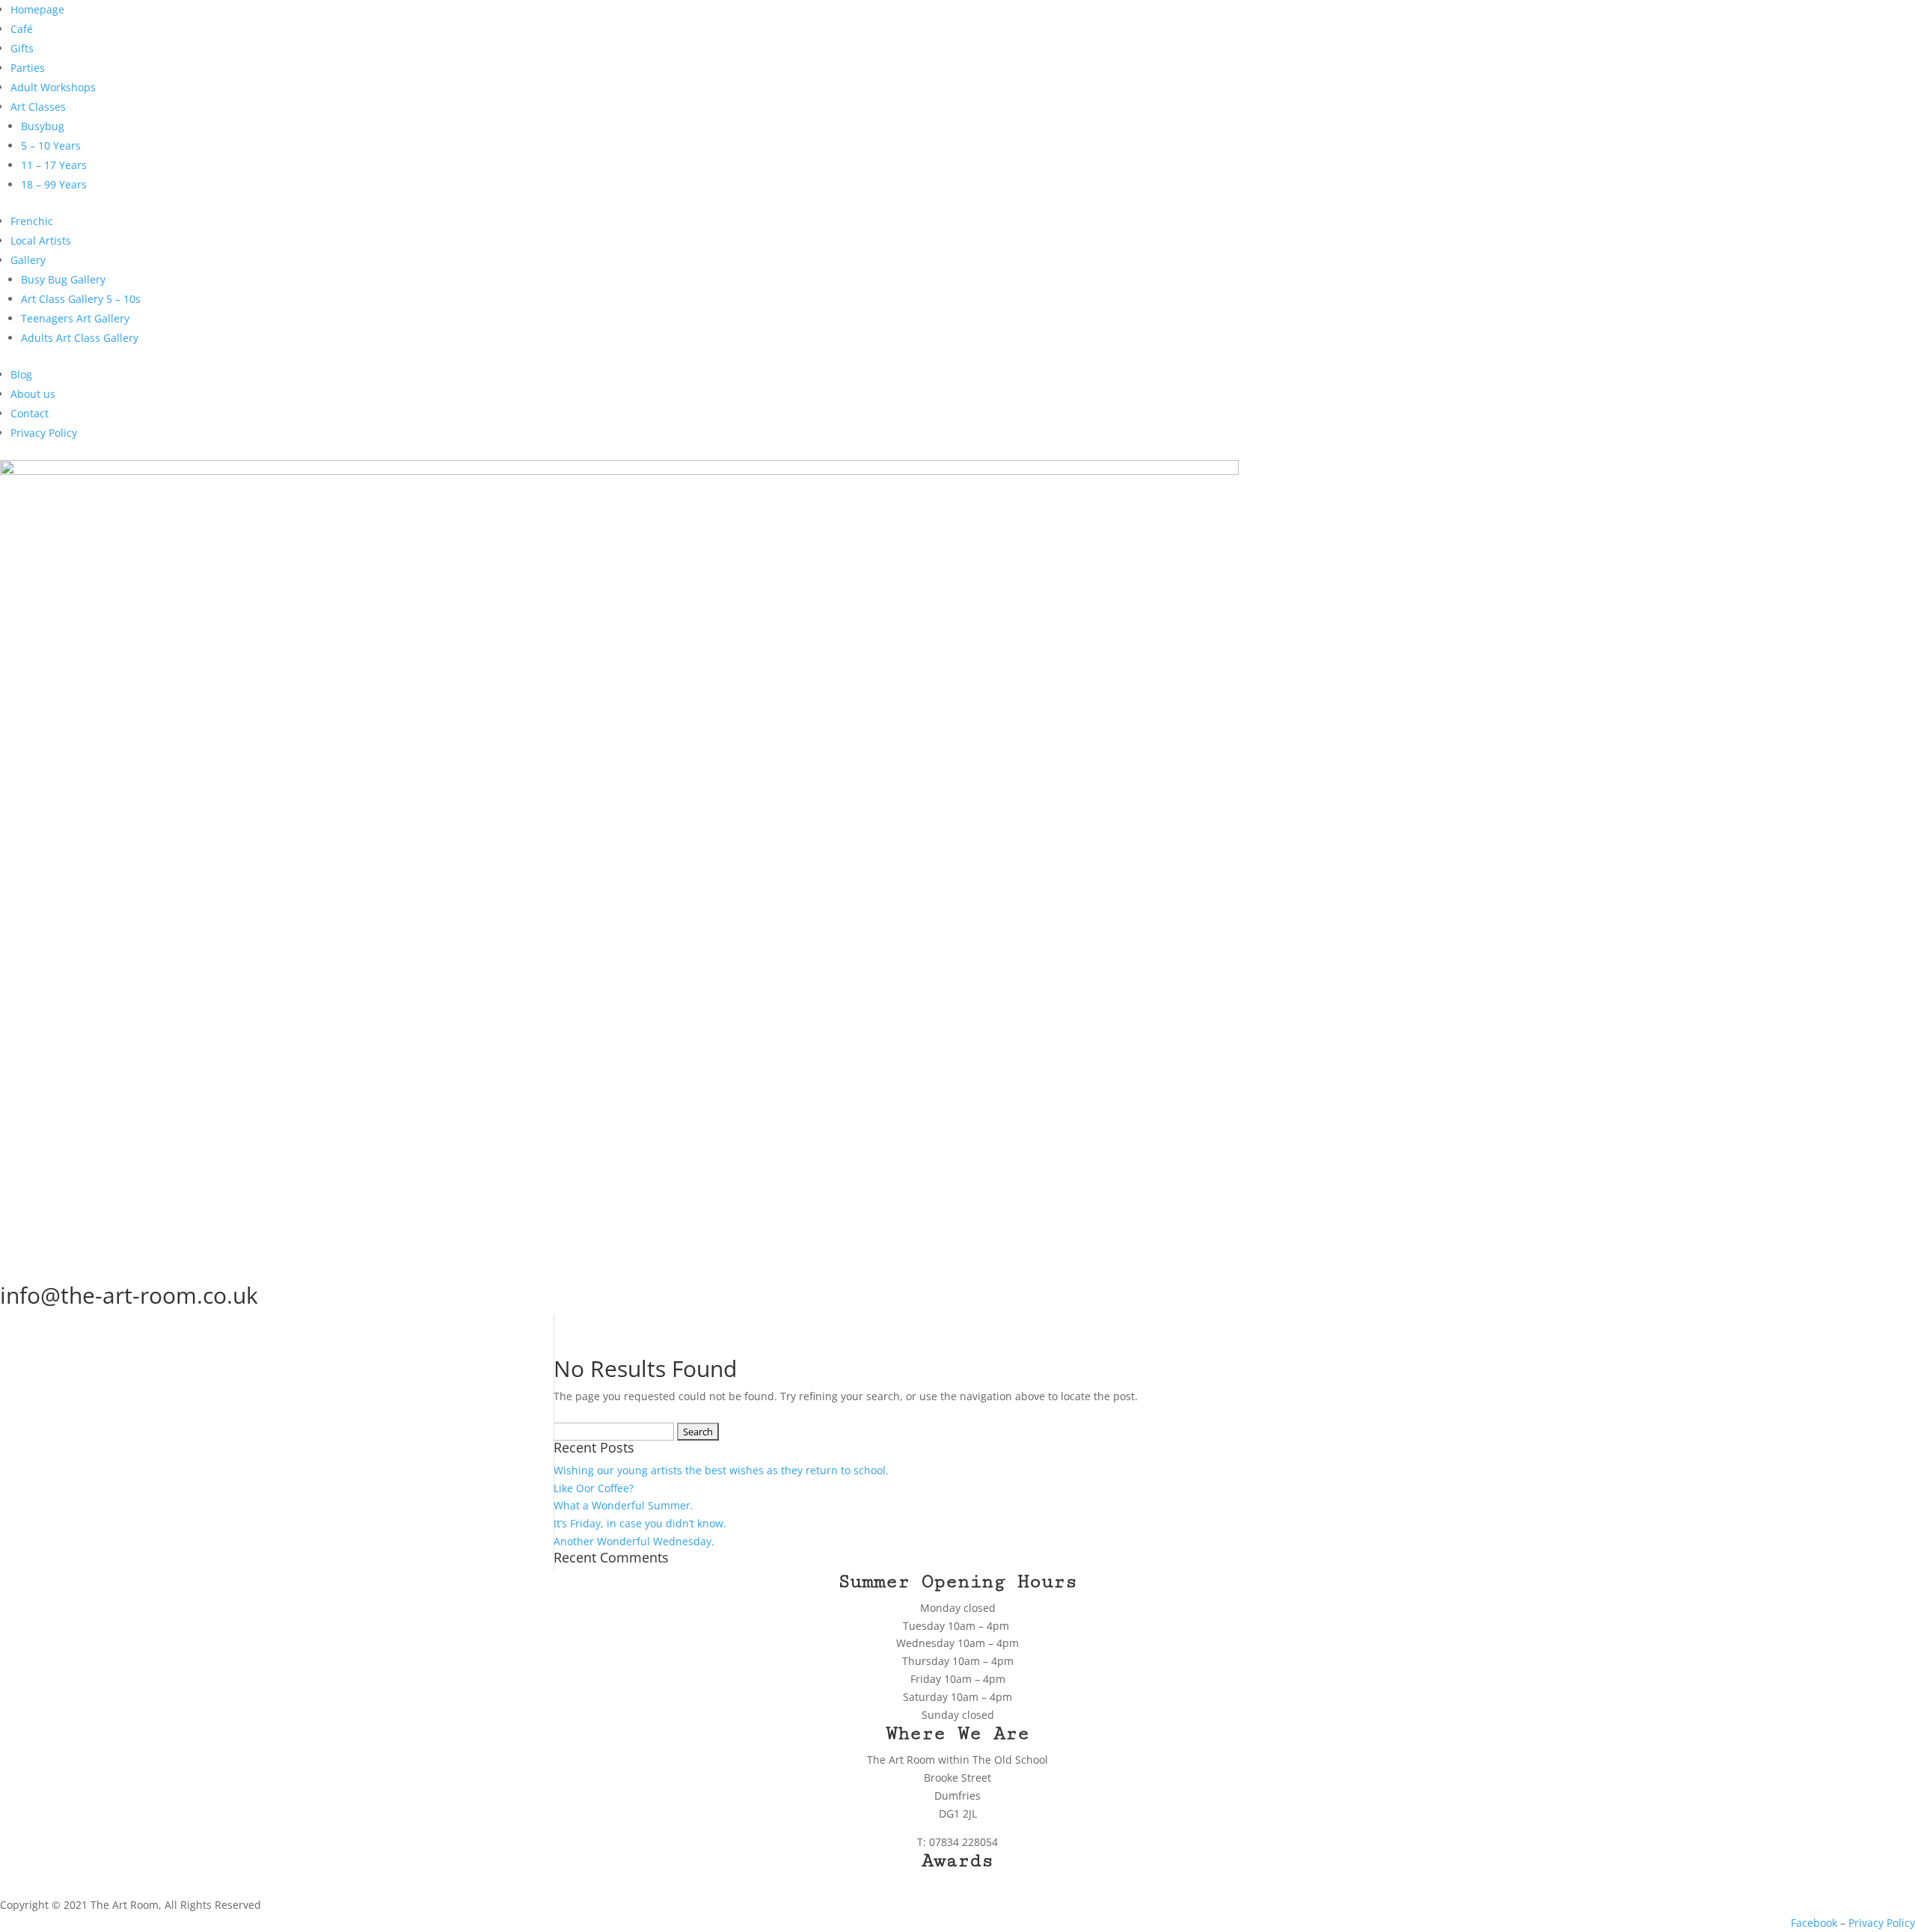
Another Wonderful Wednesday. (634, 1541)
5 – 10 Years (51, 145)
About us (33, 394)
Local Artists (41, 240)
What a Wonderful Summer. (623, 1505)
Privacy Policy (44, 433)
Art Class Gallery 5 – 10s (81, 299)
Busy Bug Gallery (63, 279)
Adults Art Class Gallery (80, 338)
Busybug (43, 126)
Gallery (28, 260)
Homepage (37, 9)
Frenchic (32, 221)
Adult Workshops (53, 87)
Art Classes (38, 107)
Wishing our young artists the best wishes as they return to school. (721, 1470)
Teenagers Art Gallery (75, 318)
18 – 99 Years (54, 184)
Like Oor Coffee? (594, 1488)
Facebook (1814, 1923)
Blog (21, 374)
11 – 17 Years (54, 165)
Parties (28, 68)
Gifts (22, 48)
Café (22, 29)
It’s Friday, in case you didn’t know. (640, 1523)
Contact (30, 413)
